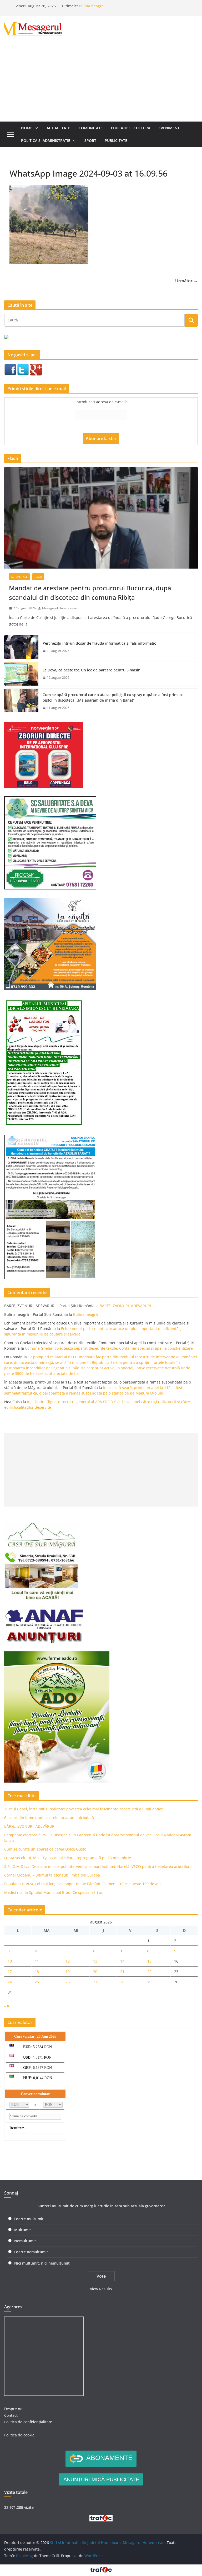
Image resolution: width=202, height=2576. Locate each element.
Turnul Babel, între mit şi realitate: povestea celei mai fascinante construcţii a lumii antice (84, 1809)
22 (149, 1972)
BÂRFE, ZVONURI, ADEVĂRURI (125, 1306)
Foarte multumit (29, 2219)
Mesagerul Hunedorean (60, 608)
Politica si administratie (46, 141)
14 (122, 1961)
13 (95, 1961)
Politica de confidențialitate (28, 2422)
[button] (35, 128)
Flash (38, 577)
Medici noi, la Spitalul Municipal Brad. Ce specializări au (54, 1892)
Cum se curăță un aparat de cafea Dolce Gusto (45, 1849)
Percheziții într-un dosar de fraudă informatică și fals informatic (99, 643)
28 (122, 1982)
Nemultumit (25, 2241)
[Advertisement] (101, 81)
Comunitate (91, 128)
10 (10, 1961)
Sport (90, 141)
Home (27, 128)
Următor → (186, 281)
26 (68, 1982)
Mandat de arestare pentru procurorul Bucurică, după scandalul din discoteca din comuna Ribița (90, 593)
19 (68, 1972)
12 (68, 1961)
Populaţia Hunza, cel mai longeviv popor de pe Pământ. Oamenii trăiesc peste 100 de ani (82, 1884)
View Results (101, 2289)
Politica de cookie (19, 2435)
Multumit (23, 2230)
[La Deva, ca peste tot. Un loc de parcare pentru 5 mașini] (21, 674)
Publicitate (116, 141)
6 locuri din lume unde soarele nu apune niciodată (49, 1818)
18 (37, 1972)
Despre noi (14, 2409)
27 (95, 1982)
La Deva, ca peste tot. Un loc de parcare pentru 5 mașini (92, 670)
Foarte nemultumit (31, 2252)
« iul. (8, 2006)
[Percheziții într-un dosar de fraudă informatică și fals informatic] (21, 647)
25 (37, 1982)
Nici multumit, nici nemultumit (42, 2263)
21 (122, 1972)
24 (10, 1982)
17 (10, 1972)
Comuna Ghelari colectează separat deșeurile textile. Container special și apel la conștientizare (109, 1348)
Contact (11, 2415)
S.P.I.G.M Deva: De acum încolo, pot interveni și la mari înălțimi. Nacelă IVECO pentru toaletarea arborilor (97, 1866)
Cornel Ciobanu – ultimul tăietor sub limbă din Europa (52, 1875)
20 (95, 1972)
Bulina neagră (91, 6)
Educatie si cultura (131, 128)
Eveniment (169, 128)
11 (37, 1961)
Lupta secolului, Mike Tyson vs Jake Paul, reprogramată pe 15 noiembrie (68, 1858)
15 (149, 1961)
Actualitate (58, 128)
